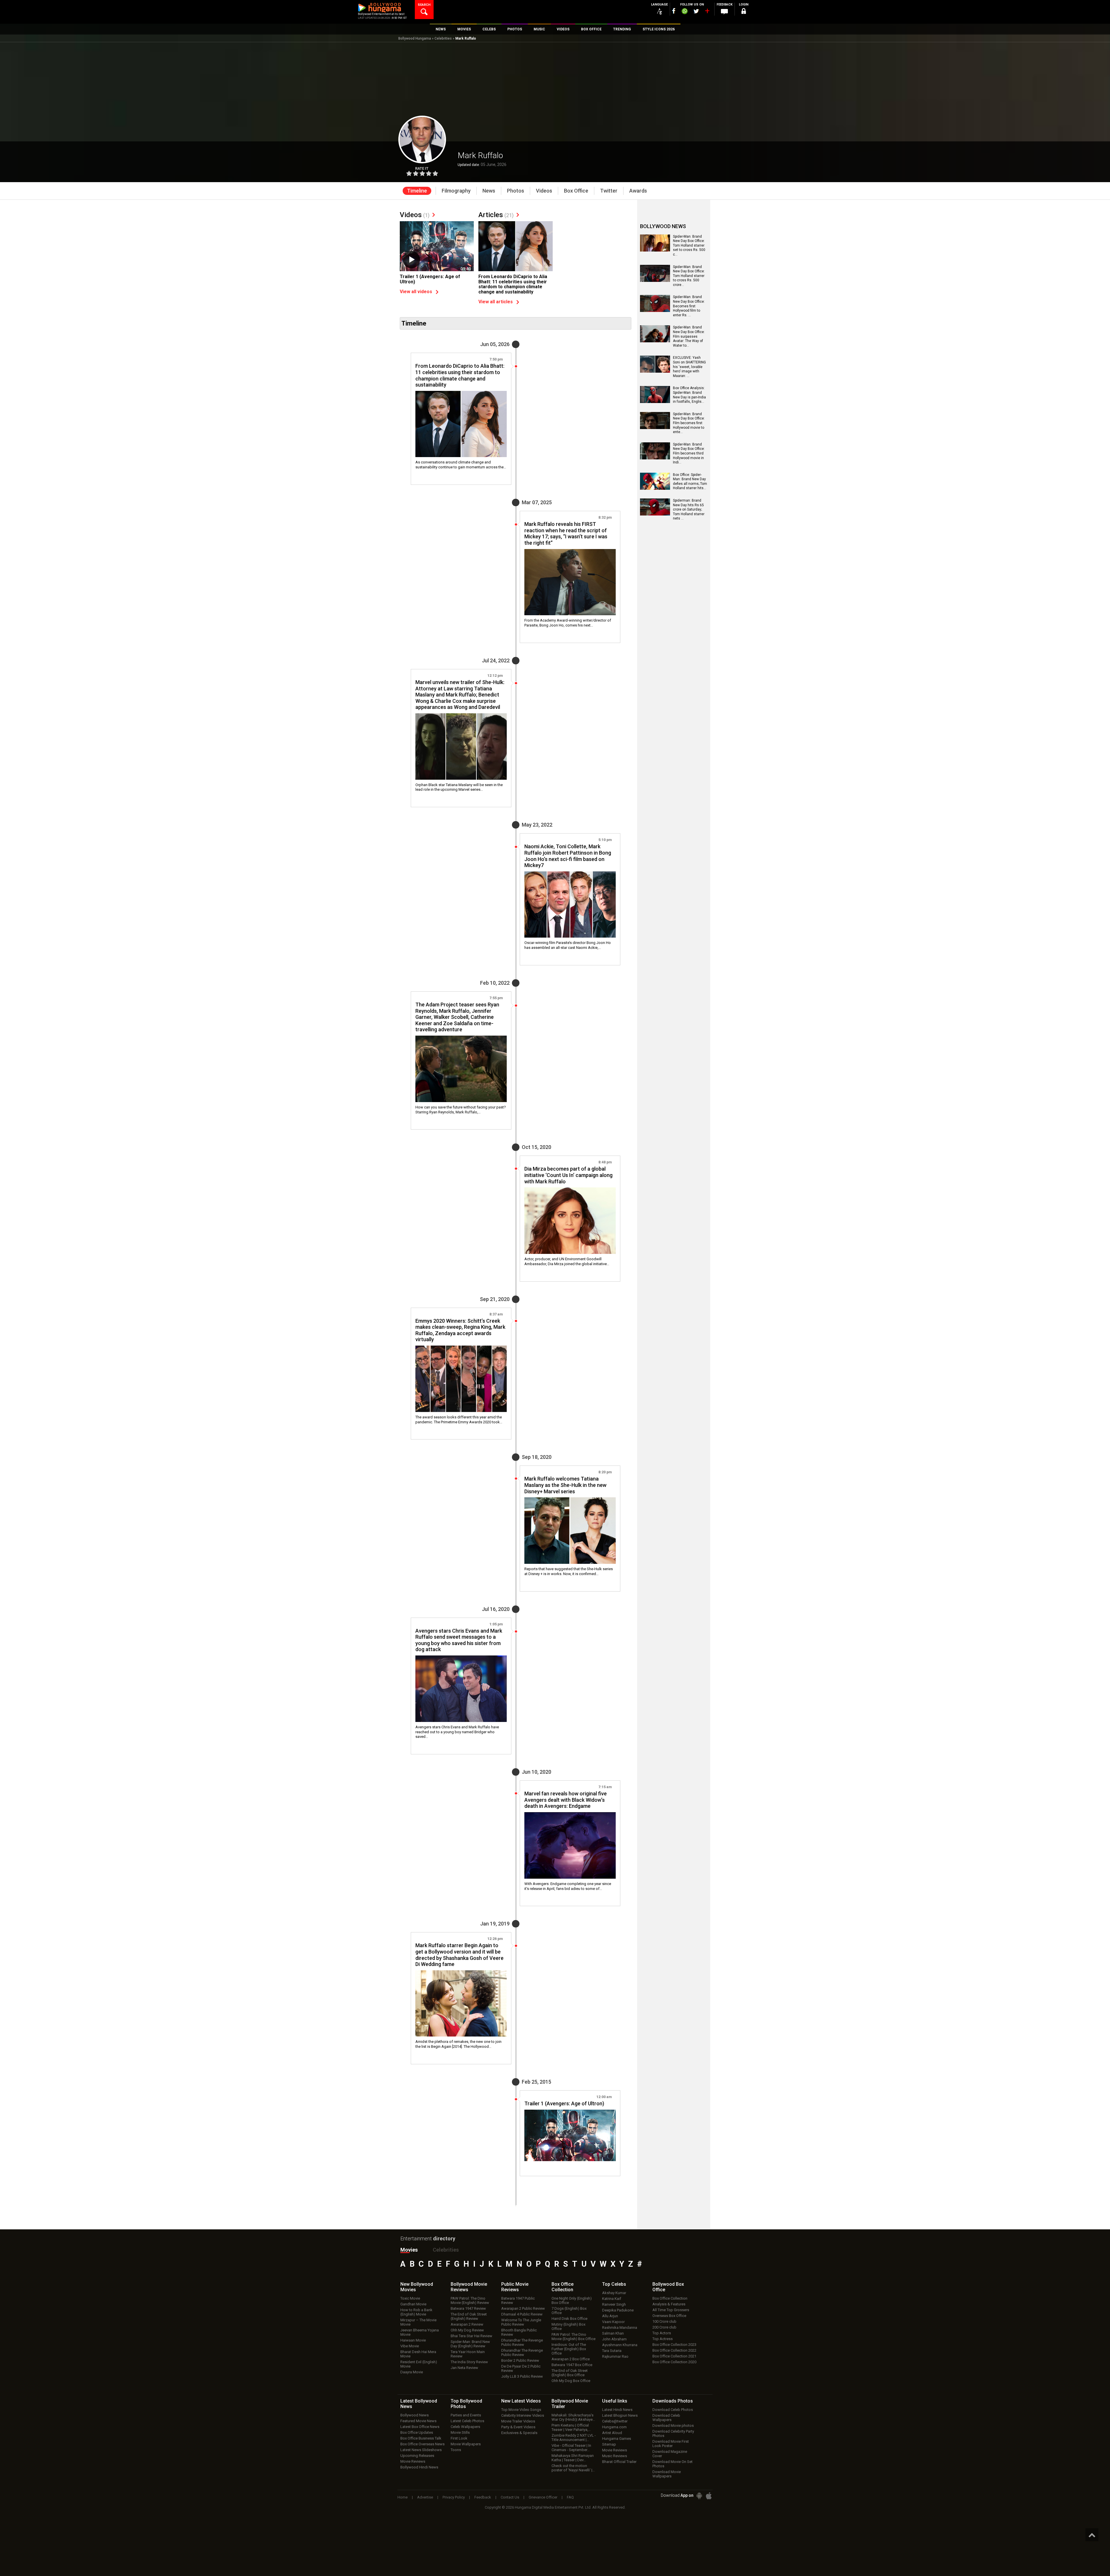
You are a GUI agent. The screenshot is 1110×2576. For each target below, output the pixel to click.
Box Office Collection (670, 2298)
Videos (415, 215)
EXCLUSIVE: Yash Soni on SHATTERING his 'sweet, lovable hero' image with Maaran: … (689, 367)
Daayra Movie (412, 2372)
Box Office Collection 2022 (674, 2350)
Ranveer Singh (614, 2304)
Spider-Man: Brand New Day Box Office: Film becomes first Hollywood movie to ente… (689, 423)
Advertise (425, 2497)
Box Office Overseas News (422, 2444)
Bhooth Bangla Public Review (519, 2332)
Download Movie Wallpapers (667, 2474)
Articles (496, 215)
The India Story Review (469, 2362)
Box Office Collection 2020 (674, 2362)
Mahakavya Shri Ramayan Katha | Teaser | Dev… (573, 2458)
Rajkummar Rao (615, 2356)
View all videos (416, 292)
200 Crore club (664, 2327)
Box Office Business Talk (421, 2438)
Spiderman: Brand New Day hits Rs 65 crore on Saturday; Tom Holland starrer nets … (689, 509)
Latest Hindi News (617, 2410)
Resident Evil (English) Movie (419, 2364)
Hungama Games (617, 2439)
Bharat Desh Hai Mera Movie (418, 2354)
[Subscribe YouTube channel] (707, 12)
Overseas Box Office (669, 2316)
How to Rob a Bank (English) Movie (416, 2312)
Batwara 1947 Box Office (572, 2365)
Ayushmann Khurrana (620, 2345)
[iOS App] (709, 2496)
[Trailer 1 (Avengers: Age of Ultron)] (437, 249)
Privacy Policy (454, 2497)
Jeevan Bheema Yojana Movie (420, 2332)
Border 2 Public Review (520, 2360)
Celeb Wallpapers (465, 2427)
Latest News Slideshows (421, 2450)
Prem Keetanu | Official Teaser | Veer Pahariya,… (571, 2427)
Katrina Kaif (612, 2299)
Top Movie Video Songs (521, 2410)
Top (614, 2284)
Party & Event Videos (518, 2427)
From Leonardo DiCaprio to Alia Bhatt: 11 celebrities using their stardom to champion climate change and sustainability (513, 284)
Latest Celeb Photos (467, 2421)
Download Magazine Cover (670, 2454)
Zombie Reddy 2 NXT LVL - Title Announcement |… (574, 2438)
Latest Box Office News (420, 2427)
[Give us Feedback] (724, 12)
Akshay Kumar (614, 2293)
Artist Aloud (612, 2433)
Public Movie (515, 2287)
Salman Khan (613, 2333)
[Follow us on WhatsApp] (684, 12)
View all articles (496, 302)
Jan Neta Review (464, 2368)
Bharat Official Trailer (619, 2462)
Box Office (563, 2287)
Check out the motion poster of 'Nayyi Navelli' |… (573, 2468)
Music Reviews (615, 2456)
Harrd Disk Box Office (569, 2319)
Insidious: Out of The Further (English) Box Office (569, 2349)
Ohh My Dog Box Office (571, 2381)
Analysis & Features (669, 2304)
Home (403, 2497)
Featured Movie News (418, 2421)
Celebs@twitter (615, 2421)
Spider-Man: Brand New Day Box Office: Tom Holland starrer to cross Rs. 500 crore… (689, 276)
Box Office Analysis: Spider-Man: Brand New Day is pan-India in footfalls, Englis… (689, 395)
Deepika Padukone (618, 2310)
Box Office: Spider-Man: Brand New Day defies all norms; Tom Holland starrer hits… (690, 482)
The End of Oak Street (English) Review (469, 2316)
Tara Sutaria (612, 2351)
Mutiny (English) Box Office (568, 2326)
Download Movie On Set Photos (673, 2464)
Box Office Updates (417, 2432)
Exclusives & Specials (519, 2433)
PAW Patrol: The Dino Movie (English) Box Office (573, 2337)
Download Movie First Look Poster (671, 2444)
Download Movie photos (673, 2426)
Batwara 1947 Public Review (518, 2300)
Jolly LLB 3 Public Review (522, 2376)
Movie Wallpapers (466, 2444)
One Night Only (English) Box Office (572, 2300)
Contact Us (510, 2497)
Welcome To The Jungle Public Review (521, 2322)
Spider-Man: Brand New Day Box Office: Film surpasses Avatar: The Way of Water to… (689, 336)
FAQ (570, 2497)
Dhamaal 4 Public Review (522, 2314)
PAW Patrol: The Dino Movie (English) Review (470, 2300)
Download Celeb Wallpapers (666, 2418)
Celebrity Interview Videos (523, 2415)
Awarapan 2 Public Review (523, 2308)
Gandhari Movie (413, 2304)
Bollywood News (415, 2415)
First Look (459, 2438)
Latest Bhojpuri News (620, 2415)
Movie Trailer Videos (518, 2421)
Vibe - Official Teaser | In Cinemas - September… (571, 2448)
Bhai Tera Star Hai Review (471, 2336)
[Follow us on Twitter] (696, 11)
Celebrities (443, 38)
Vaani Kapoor (613, 2322)
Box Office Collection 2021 (674, 2356)
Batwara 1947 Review (468, 2308)
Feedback (483, 2497)
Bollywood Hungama (415, 38)
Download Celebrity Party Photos (673, 2433)
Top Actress (663, 2339)
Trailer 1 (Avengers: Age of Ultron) (430, 279)
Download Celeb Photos (673, 2410)
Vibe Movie (410, 2346)
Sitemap (609, 2444)
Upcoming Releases (417, 2456)
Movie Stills (460, 2432)
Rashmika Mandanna (620, 2328)
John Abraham (614, 2339)
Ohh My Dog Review (467, 2330)
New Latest (521, 2401)
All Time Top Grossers (671, 2310)
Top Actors (662, 2333)
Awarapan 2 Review (467, 2324)
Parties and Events (466, 2415)
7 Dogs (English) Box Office (569, 2311)
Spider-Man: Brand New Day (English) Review (470, 2344)
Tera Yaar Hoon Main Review (468, 2354)
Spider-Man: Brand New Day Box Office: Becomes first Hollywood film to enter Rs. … (689, 306)
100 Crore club (664, 2321)
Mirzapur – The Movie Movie (418, 2322)
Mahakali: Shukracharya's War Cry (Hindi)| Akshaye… (573, 2417)
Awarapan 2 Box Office (571, 2359)
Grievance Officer (543, 2497)
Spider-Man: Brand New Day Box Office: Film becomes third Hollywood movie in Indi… (689, 453)
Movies (409, 2250)
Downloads (673, 2401)
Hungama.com (614, 2427)
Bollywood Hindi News (419, 2467)
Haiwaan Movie (413, 2340)
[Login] (743, 12)
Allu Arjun (610, 2316)
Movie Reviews (413, 2461)
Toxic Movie (410, 2298)
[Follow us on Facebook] (674, 11)
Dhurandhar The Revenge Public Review (522, 2342)
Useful (615, 2401)
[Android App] (699, 2496)
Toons (456, 2450)
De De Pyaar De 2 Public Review (521, 2368)
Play (411, 260)
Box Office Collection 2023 (674, 2345)
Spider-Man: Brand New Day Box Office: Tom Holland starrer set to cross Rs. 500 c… (689, 245)
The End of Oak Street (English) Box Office (570, 2373)
